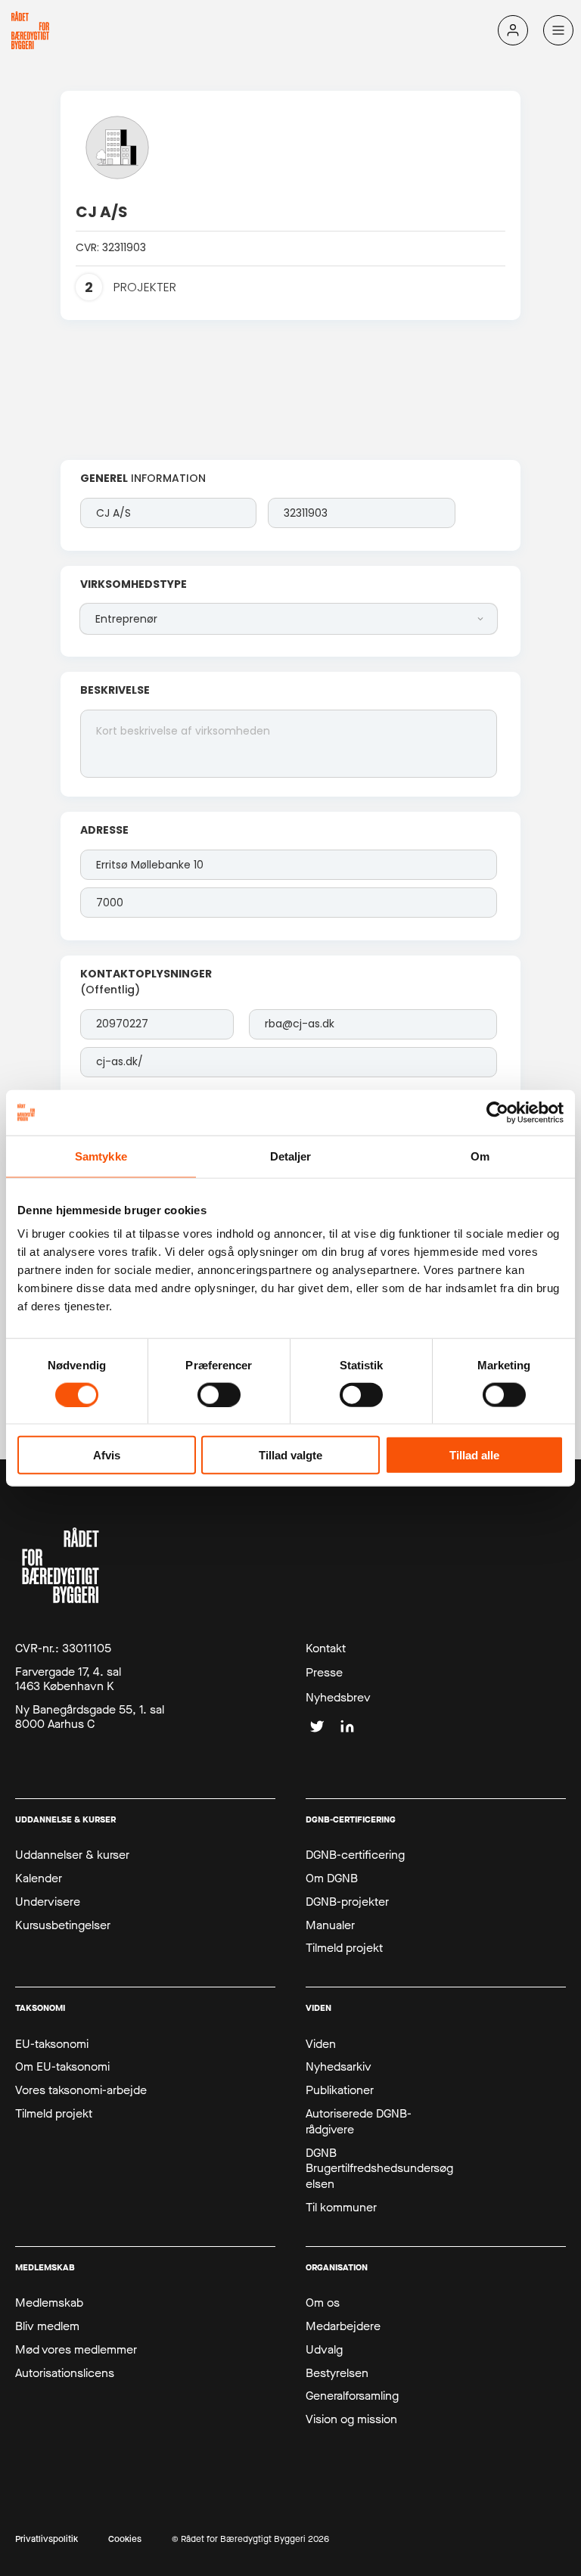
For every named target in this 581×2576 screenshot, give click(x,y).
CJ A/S (102, 212)
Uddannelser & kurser (72, 1855)
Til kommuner (341, 2208)
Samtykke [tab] (101, 1156)
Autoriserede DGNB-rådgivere (359, 2122)
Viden (321, 2044)
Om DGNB (332, 1878)
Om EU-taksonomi (62, 2067)
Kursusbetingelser (63, 1925)
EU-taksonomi (52, 2044)
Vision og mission (351, 2419)
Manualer (330, 1925)
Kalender (39, 1878)
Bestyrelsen (337, 2373)
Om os (323, 2303)
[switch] (219, 1394)
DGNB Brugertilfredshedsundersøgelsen (379, 2169)
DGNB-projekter (347, 1902)
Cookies (125, 2539)
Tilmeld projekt (344, 1948)
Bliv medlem (47, 2326)
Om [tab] (480, 1156)
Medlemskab (49, 2303)
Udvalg (324, 2350)
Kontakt (326, 1648)
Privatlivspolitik (47, 2539)
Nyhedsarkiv (339, 2067)
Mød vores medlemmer (76, 2350)
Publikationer (340, 2090)
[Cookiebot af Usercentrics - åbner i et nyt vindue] (497, 1112)
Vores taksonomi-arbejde (81, 2090)
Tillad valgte (290, 1455)
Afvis (107, 1455)
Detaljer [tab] (291, 1156)
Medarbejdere (343, 2326)
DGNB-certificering (355, 1855)
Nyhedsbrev (338, 1698)
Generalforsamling (352, 2396)
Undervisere (48, 1902)
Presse (324, 1673)
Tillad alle (474, 1455)
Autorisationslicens (65, 2373)
